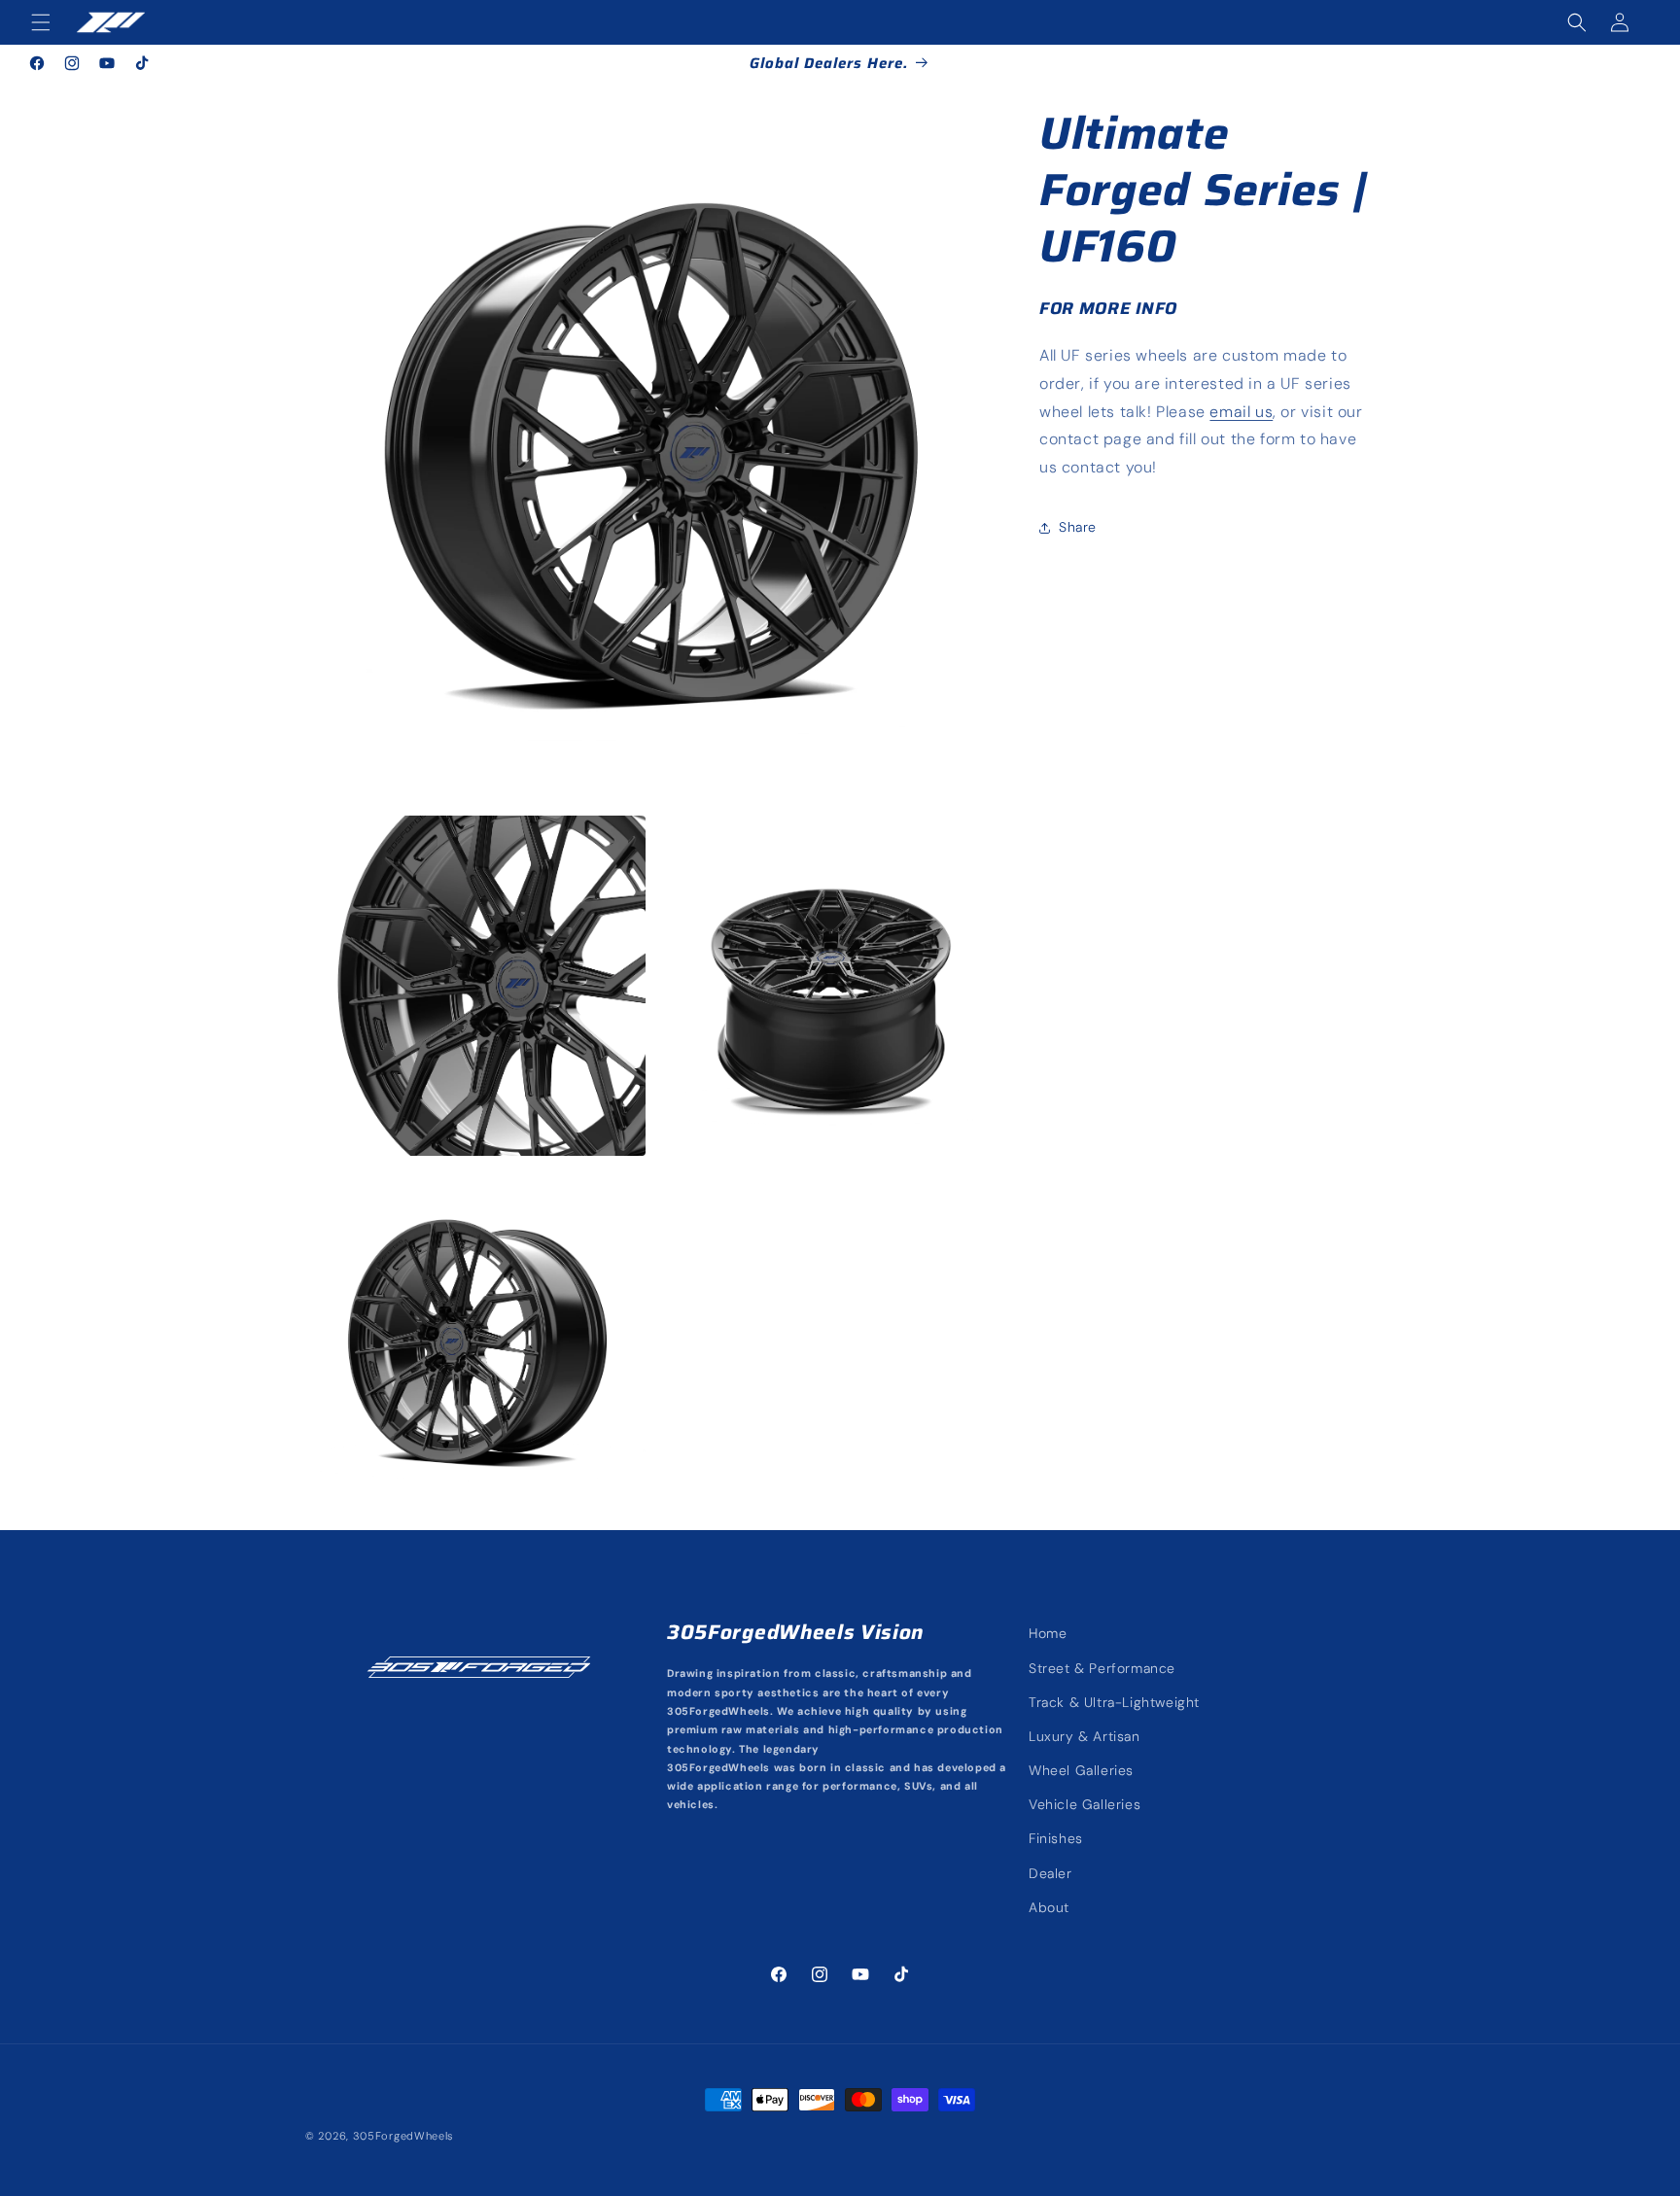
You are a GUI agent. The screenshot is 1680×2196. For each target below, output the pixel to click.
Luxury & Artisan (1085, 1736)
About (1049, 1907)
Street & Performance (1102, 1668)
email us (1241, 412)
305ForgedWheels (404, 2136)
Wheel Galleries (1081, 1770)
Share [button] (1078, 527)
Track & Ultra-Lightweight (1114, 1702)
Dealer (1050, 1873)
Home (1048, 1633)
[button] (41, 22)
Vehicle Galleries (1085, 1804)
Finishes (1056, 1838)
